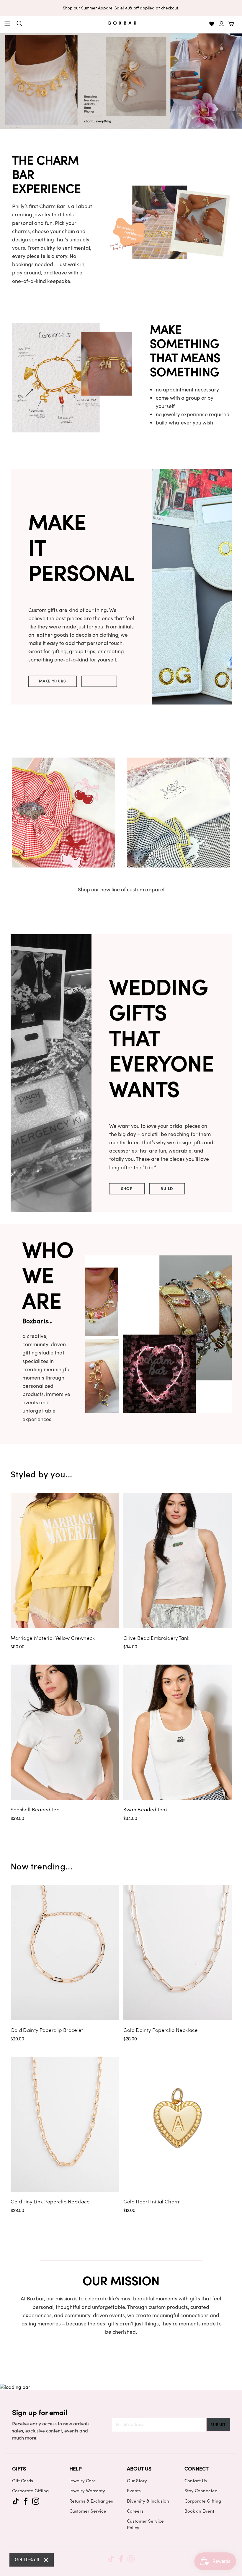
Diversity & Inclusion (148, 2501)
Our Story (137, 2480)
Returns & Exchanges (91, 2501)
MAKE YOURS (53, 681)
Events (134, 2491)
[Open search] (19, 24)
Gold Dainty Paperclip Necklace (161, 2030)
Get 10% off (27, 2560)
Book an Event (199, 2511)
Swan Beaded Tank (146, 1809)
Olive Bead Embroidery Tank (157, 1638)
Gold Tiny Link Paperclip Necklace (50, 2201)
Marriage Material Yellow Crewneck (53, 1638)
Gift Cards (23, 2480)
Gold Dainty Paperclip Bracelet (47, 2030)
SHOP (127, 1188)
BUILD (167, 1188)
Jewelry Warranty (87, 2491)
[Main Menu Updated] (7, 24)
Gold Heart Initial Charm (152, 2201)
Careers (135, 2511)
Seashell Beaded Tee (35, 1809)
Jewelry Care (83, 2480)
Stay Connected (201, 2491)
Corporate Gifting (30, 2491)
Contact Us (196, 2480)
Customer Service (88, 2511)
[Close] (46, 2560)
